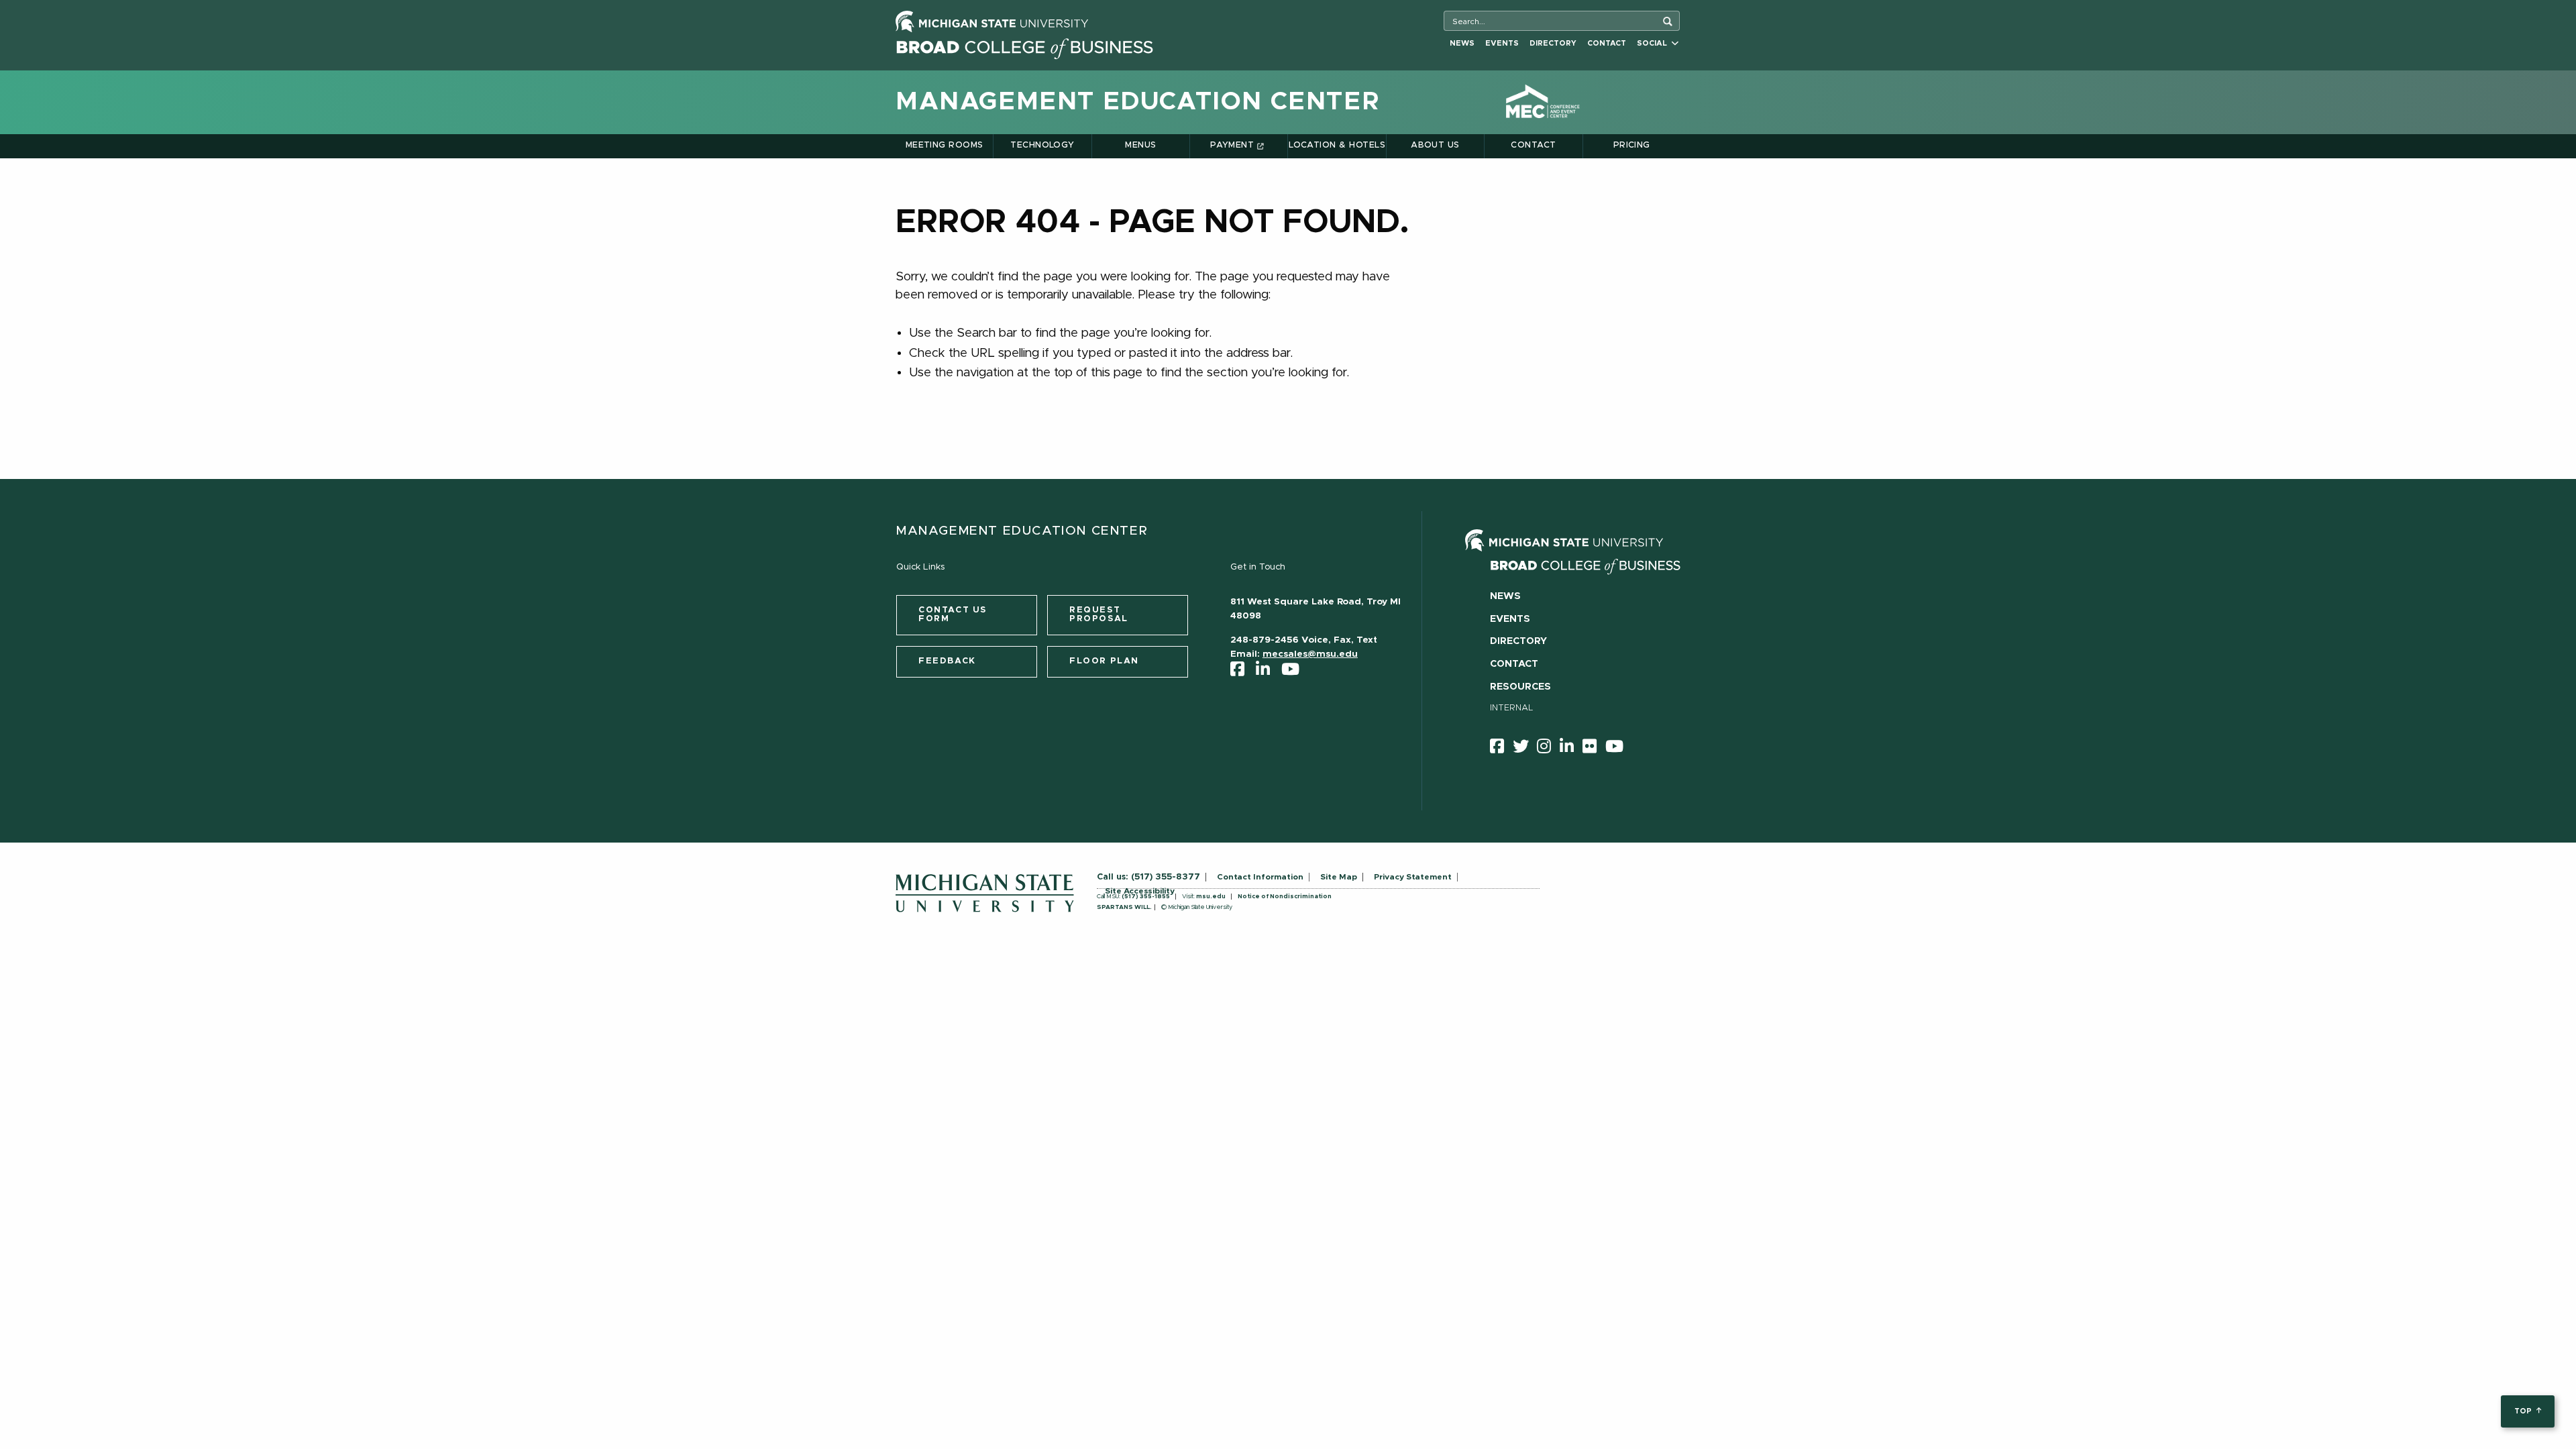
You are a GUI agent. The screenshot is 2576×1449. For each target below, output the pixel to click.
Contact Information (1260, 877)
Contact (1607, 43)
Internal (1512, 708)
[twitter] (1525, 749)
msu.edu (1211, 897)
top (2524, 1411)
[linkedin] (1267, 672)
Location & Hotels (1337, 145)
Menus (1140, 145)
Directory (1553, 43)
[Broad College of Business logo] (1024, 45)
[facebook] (1242, 672)
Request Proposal (1099, 614)
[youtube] (1295, 672)
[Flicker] (1594, 749)
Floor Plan (1104, 661)
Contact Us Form (953, 614)
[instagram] (1548, 749)
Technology (1042, 145)
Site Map (1339, 877)
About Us (1435, 145)
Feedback (947, 661)
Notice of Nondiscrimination (1285, 897)
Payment (1232, 145)
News (1462, 43)
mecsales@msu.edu (1310, 654)
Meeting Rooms (945, 145)
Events (1502, 43)
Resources (1520, 687)
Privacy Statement (1413, 877)
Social (1654, 43)
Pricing (1632, 145)
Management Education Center (1138, 102)
